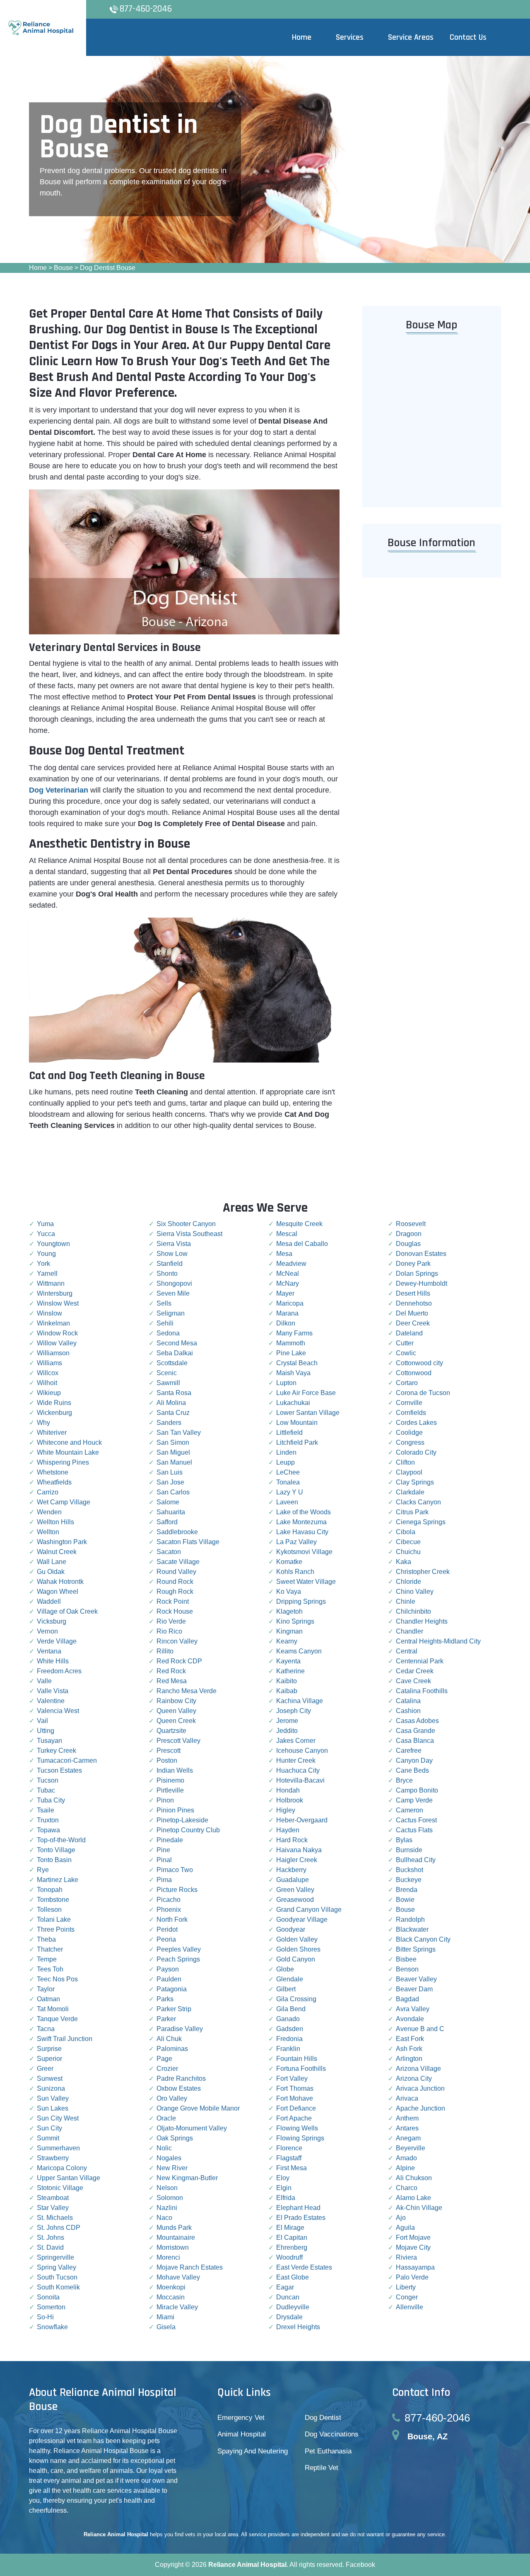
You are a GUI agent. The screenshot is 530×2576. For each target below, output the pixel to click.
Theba (46, 1939)
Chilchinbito (413, 1611)
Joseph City (294, 1711)
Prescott (169, 1751)
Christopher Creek (423, 1572)
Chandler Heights (422, 1621)
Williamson (53, 1353)
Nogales (169, 2158)
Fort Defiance (296, 2108)
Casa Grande (416, 1731)
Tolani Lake (54, 1919)
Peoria (166, 1939)
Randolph (410, 1919)
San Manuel (174, 1462)
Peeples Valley (179, 1949)
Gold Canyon (296, 1959)
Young (46, 1254)
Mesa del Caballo (302, 1244)
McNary (288, 1283)
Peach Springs (178, 1959)
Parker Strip (174, 2009)
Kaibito (287, 1681)
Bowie (405, 1900)
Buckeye (409, 1880)
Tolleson (49, 1910)
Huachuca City (298, 1770)
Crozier (167, 2069)
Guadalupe (293, 1880)
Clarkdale (410, 1492)
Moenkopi (171, 2287)
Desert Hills (413, 1293)
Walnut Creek (57, 1552)
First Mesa (291, 2168)
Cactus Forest (416, 1820)
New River (172, 2168)
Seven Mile (173, 1293)
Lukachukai (293, 1403)
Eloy (283, 2178)
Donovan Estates (421, 1254)
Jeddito (287, 1731)
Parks (165, 1999)
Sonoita (48, 2297)
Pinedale (170, 1840)
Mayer (285, 1293)
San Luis (170, 1472)
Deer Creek (413, 1323)
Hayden (288, 1830)
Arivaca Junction (420, 2088)
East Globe (293, 2277)
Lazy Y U (290, 1492)
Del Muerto (412, 1313)
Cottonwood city (419, 1363)
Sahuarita (171, 1512)
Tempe (47, 1959)
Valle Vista (53, 1691)
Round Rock (175, 1582)
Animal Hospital (242, 2434)
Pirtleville (170, 1790)
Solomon (170, 2198)
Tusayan (49, 1741)
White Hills (53, 1661)
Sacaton (169, 1552)
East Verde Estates (304, 2267)
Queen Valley (176, 1711)
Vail (42, 1721)
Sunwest (50, 2078)
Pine (163, 1850)
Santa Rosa (174, 1393)
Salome (168, 1502)
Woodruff (289, 2257)
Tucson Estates (59, 1770)
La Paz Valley (296, 1542)
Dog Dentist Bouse (108, 268)
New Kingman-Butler (187, 2178)
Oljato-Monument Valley (192, 2128)
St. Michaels (55, 2218)
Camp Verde (414, 1800)
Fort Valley (292, 2078)
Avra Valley (413, 2009)
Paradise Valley (180, 2029)
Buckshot (410, 1870)
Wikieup (49, 1393)
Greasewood (295, 1900)
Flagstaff (289, 2158)
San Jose (170, 1482)
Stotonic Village (60, 2188)
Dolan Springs (417, 1274)
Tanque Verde (57, 2019)
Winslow (49, 1313)
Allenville (410, 2307)
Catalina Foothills (422, 1691)
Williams (49, 1363)
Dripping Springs (301, 1601)
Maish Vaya (293, 1373)
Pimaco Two (175, 1870)
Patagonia (172, 1989)
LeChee (288, 1472)
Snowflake (52, 2327)
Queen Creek (176, 1721)
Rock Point (173, 1601)
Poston (167, 1760)
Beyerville (411, 2148)
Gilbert (286, 1989)
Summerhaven (58, 2148)
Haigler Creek (297, 1860)
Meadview (291, 1264)
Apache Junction (420, 2108)
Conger (407, 2297)
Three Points (56, 1929)
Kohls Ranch (295, 1572)
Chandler (410, 1631)
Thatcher (50, 1949)
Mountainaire (176, 2237)
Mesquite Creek (299, 1224)
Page (164, 2059)
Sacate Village (178, 1562)
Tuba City (51, 1800)
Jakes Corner (296, 1741)
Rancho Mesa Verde (187, 1691)
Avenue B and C (420, 2029)
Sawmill (168, 1383)
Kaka (404, 1562)
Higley (286, 1810)
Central (407, 1651)
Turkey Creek (57, 1751)
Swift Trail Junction (65, 2039)
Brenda (407, 1890)
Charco (407, 2188)
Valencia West (58, 1711)
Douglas (408, 1244)
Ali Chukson (414, 2178)
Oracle (166, 2118)
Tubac (46, 1790)
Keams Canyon (299, 1651)
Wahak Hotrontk (60, 1582)
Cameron (410, 1810)
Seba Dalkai (175, 1353)
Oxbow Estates (179, 2088)
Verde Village (57, 1641)
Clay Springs (415, 1482)
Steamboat (53, 2198)
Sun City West (58, 2118)
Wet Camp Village (64, 1502)
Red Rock (171, 1671)
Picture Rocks (177, 1890)
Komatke (289, 1562)
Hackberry (291, 1870)
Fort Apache (294, 2118)
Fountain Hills (297, 2059)
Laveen (287, 1502)
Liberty (406, 2287)
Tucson (48, 1780)
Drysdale (289, 2317)
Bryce (404, 1780)
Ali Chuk (169, 2039)
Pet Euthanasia (328, 2451)
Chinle (406, 1601)
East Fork (410, 2039)
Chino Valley (415, 1592)
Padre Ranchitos (181, 2078)
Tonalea (288, 1482)
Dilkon (286, 1323)
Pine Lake (291, 1353)
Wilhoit (47, 1383)
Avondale (410, 2019)
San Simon (173, 1442)
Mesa (284, 1254)
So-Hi (45, 2317)
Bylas (404, 1840)
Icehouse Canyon (302, 1751)
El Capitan (292, 2237)
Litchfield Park (297, 1442)
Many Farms (294, 1333)
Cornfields (411, 1413)
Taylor (46, 1989)
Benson (407, 1969)
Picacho (169, 1900)
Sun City (49, 2128)
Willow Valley (57, 1343)
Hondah (288, 1790)
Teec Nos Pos (57, 1979)
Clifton (405, 1462)
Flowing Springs (300, 2138)
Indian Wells (175, 1770)
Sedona (168, 1333)
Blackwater (412, 1929)
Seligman (171, 1313)
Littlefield (289, 1433)
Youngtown (53, 1244)
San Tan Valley (179, 1433)
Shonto (167, 1274)
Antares (407, 2128)
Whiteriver (52, 1433)
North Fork (172, 1919)
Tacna (46, 2029)
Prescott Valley (178, 1741)
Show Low (172, 1254)
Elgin (284, 2188)
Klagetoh (289, 1611)
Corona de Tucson (423, 1393)
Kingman (289, 1631)
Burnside (409, 1850)
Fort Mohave (295, 2098)
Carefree (409, 1751)
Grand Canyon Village (309, 1910)
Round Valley (176, 1572)
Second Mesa (177, 1343)
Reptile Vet (322, 2468)
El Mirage (290, 2228)
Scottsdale (172, 1363)
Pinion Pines (175, 1810)
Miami (165, 2317)
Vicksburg (52, 1621)
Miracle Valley (177, 2307)
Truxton (48, 1820)
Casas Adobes (417, 1721)
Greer (45, 2069)
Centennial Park (420, 1661)
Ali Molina (171, 1403)
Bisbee (406, 1959)
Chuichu (408, 1552)
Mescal (287, 1234)
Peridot (167, 1929)
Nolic (164, 2148)
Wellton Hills (55, 1522)
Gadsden (290, 2029)
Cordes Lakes (416, 1423)
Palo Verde (412, 2277)
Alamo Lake (413, 2198)
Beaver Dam (414, 1989)
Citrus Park (412, 1512)
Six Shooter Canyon (186, 1224)
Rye (43, 1870)
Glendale (290, 1979)
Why (43, 1423)
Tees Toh (50, 1969)
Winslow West (58, 1303)
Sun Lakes (53, 2108)
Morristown (173, 2247)
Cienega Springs (421, 1522)
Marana (287, 1313)
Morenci (168, 2257)
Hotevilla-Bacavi (300, 1780)
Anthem (407, 2118)
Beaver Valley (416, 1979)
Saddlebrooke (177, 1532)
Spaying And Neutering (253, 2451)
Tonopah (50, 1890)
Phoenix (169, 1910)
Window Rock (57, 1333)
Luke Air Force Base (306, 1393)
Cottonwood (414, 1373)
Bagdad (407, 1999)
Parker (166, 2019)
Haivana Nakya (299, 1850)
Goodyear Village (302, 1919)
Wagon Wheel (58, 1592)
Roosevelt (411, 1224)
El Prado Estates (301, 2218)
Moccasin (171, 2297)
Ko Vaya (289, 1592)
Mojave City (413, 2247)
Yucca (46, 1234)
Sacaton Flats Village (188, 1542)
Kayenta (288, 1661)
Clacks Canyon (418, 1502)
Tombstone (53, 1900)
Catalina (408, 1701)
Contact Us (468, 37)
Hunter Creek (296, 1760)
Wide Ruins (54, 1403)
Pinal (164, 1860)
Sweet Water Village (306, 1582)
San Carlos (173, 1492)
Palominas (172, 2049)
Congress (410, 1442)
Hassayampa (415, 2267)
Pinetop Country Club (188, 1830)
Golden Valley (297, 1939)
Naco (164, 2218)
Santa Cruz (173, 1413)
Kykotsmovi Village (304, 1552)
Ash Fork (409, 2049)
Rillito (165, 1651)
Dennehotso (414, 1303)
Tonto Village (56, 1850)
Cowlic (406, 1353)
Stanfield (170, 1264)
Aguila (405, 2228)
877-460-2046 (146, 9)
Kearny (287, 1641)
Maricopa (290, 1303)
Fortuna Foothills (301, 2069)
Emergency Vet (241, 2418)
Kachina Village (300, 1701)
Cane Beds (412, 1770)
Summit (48, 2138)
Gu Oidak (51, 1572)
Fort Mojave (413, 2237)
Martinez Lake (58, 1880)
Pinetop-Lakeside (182, 1820)
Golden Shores (298, 1949)
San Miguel (173, 1452)
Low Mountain (297, 1423)
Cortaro (407, 1383)
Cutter (405, 1343)
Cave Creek (413, 1681)
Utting (46, 1731)
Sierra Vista (174, 1244)
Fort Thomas (295, 2088)
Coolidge (409, 1433)
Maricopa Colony (62, 2168)
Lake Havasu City (302, 1532)
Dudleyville (293, 2307)
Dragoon (409, 1234)
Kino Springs (295, 1621)
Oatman (48, 1999)
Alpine (405, 2168)
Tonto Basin (54, 1860)
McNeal (288, 1274)
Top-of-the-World (61, 1840)
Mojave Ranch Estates (190, 2267)
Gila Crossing (296, 1999)
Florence (289, 2148)
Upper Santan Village (69, 2178)
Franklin (288, 2049)
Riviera (406, 2257)
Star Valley (53, 2208)
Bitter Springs (416, 1949)
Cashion (408, 1711)
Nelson (167, 2188)
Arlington (409, 2059)
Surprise (49, 2049)
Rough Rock (175, 1592)
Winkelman (53, 1323)
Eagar (285, 2287)
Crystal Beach (297, 1363)
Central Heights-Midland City (438, 1641)
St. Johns (51, 2237)
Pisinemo (170, 1780)
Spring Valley (57, 2267)
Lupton (286, 1383)
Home (38, 268)
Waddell (49, 1601)
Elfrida (286, 2198)
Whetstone (53, 1472)
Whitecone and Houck (69, 1442)
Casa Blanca (415, 1741)
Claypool (409, 1472)
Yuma (45, 1224)
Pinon (165, 1800)
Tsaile (46, 1810)
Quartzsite (171, 1731)
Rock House (175, 1611)
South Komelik (58, 2287)
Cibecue (408, 1542)
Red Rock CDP (179, 1661)
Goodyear (291, 1929)
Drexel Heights (298, 2327)
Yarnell (47, 1274)
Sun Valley (53, 2098)
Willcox (48, 1373)
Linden (286, 1452)
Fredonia (289, 2039)
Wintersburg (55, 1293)
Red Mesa (172, 1681)
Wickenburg (54, 1413)
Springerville (55, 2257)
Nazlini (167, 2208)
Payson (168, 1969)
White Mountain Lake (68, 1452)
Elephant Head (298, 2208)
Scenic (167, 1373)
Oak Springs (175, 2138)
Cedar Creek (415, 1671)
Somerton (51, 2307)
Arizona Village (418, 2069)
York (43, 1264)
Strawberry (53, 2158)
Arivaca (407, 2098)
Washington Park (62, 1542)
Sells (164, 1303)
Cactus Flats (414, 1830)
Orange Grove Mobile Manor (198, 2108)
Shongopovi (174, 1283)
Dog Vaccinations (332, 2434)
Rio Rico (169, 1631)
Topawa (48, 1830)
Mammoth (291, 1343)
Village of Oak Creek (67, 1611)
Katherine (290, 1671)
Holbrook (290, 1800)
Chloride (408, 1582)
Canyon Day (414, 1760)
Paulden (169, 1979)
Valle (44, 1681)
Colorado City (416, 1452)
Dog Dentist (323, 2418)
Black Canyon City (423, 1939)
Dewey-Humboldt (422, 1283)
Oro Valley (172, 2098)
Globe (285, 1969)
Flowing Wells (297, 2128)
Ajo (401, 2218)
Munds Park (174, 2228)
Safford (167, 1522)
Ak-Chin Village (419, 2208)
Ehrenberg (292, 2247)
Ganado (288, 2019)
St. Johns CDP (59, 2228)
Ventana (49, 1651)
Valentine (51, 1701)
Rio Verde (171, 1621)
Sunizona (51, 2088)
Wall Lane (52, 1562)
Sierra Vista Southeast (189, 1234)
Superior (49, 2059)
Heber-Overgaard (302, 1820)
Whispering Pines (63, 1462)
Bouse (63, 268)
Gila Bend (291, 2009)
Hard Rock (292, 1840)
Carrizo (48, 1492)
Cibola (406, 1532)
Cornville (409, 1403)
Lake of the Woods (304, 1512)
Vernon (47, 1631)
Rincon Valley (177, 1641)
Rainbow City (176, 1701)
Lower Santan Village (308, 1413)
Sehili (165, 1323)
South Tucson (57, 2277)
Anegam (408, 2138)
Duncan (288, 2297)
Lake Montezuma (301, 1522)
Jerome (287, 1721)
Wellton (48, 1532)
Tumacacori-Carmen (67, 1760)
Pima (164, 1880)
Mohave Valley (178, 2277)
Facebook (360, 2565)
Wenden (49, 1512)
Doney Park (413, 1264)
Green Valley (295, 1890)
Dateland (409, 1333)
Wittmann (51, 1283)
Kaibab (287, 1691)
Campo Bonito (417, 1790)
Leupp (285, 1462)
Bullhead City (416, 1860)
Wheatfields (54, 1482)
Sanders (169, 1423)
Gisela (166, 2327)
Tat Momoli (53, 2009)
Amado (406, 2158)
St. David (50, 2247)
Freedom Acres (59, 1671)
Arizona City (414, 2078)
